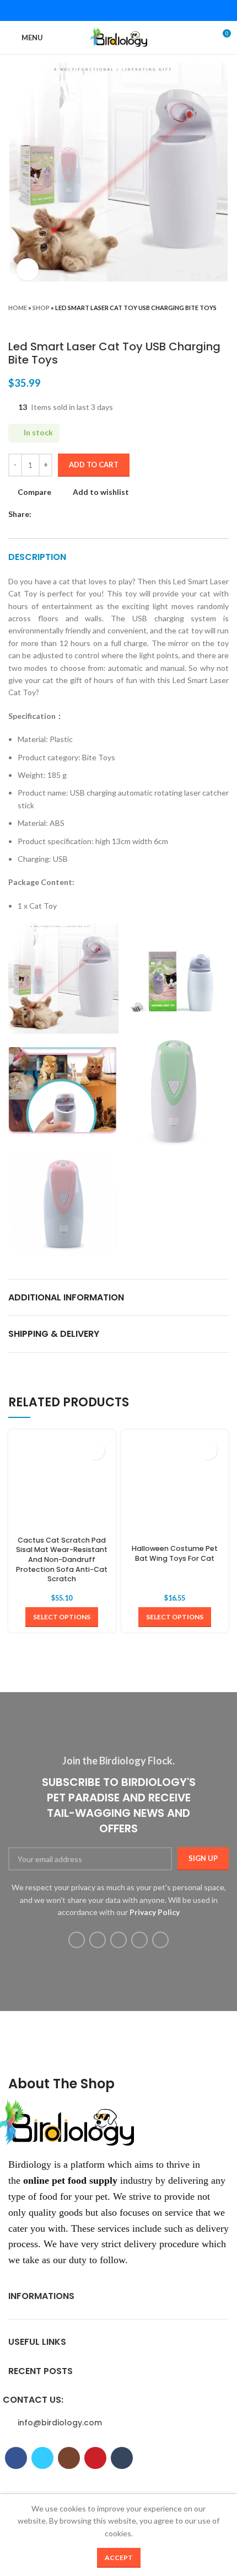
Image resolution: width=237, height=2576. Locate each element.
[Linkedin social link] (133, 10)
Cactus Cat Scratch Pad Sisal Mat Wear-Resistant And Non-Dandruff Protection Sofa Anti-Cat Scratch (62, 1560)
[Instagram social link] (118, 1940)
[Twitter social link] (104, 10)
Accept (119, 2558)
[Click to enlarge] (28, 269)
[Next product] (223, 323)
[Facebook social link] (90, 10)
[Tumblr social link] (160, 1940)
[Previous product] (201, 323)
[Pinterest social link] (118, 10)
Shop (41, 308)
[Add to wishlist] (95, 1450)
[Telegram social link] (147, 10)
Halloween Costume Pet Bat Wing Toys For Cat (175, 1553)
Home (18, 308)
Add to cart (94, 465)
